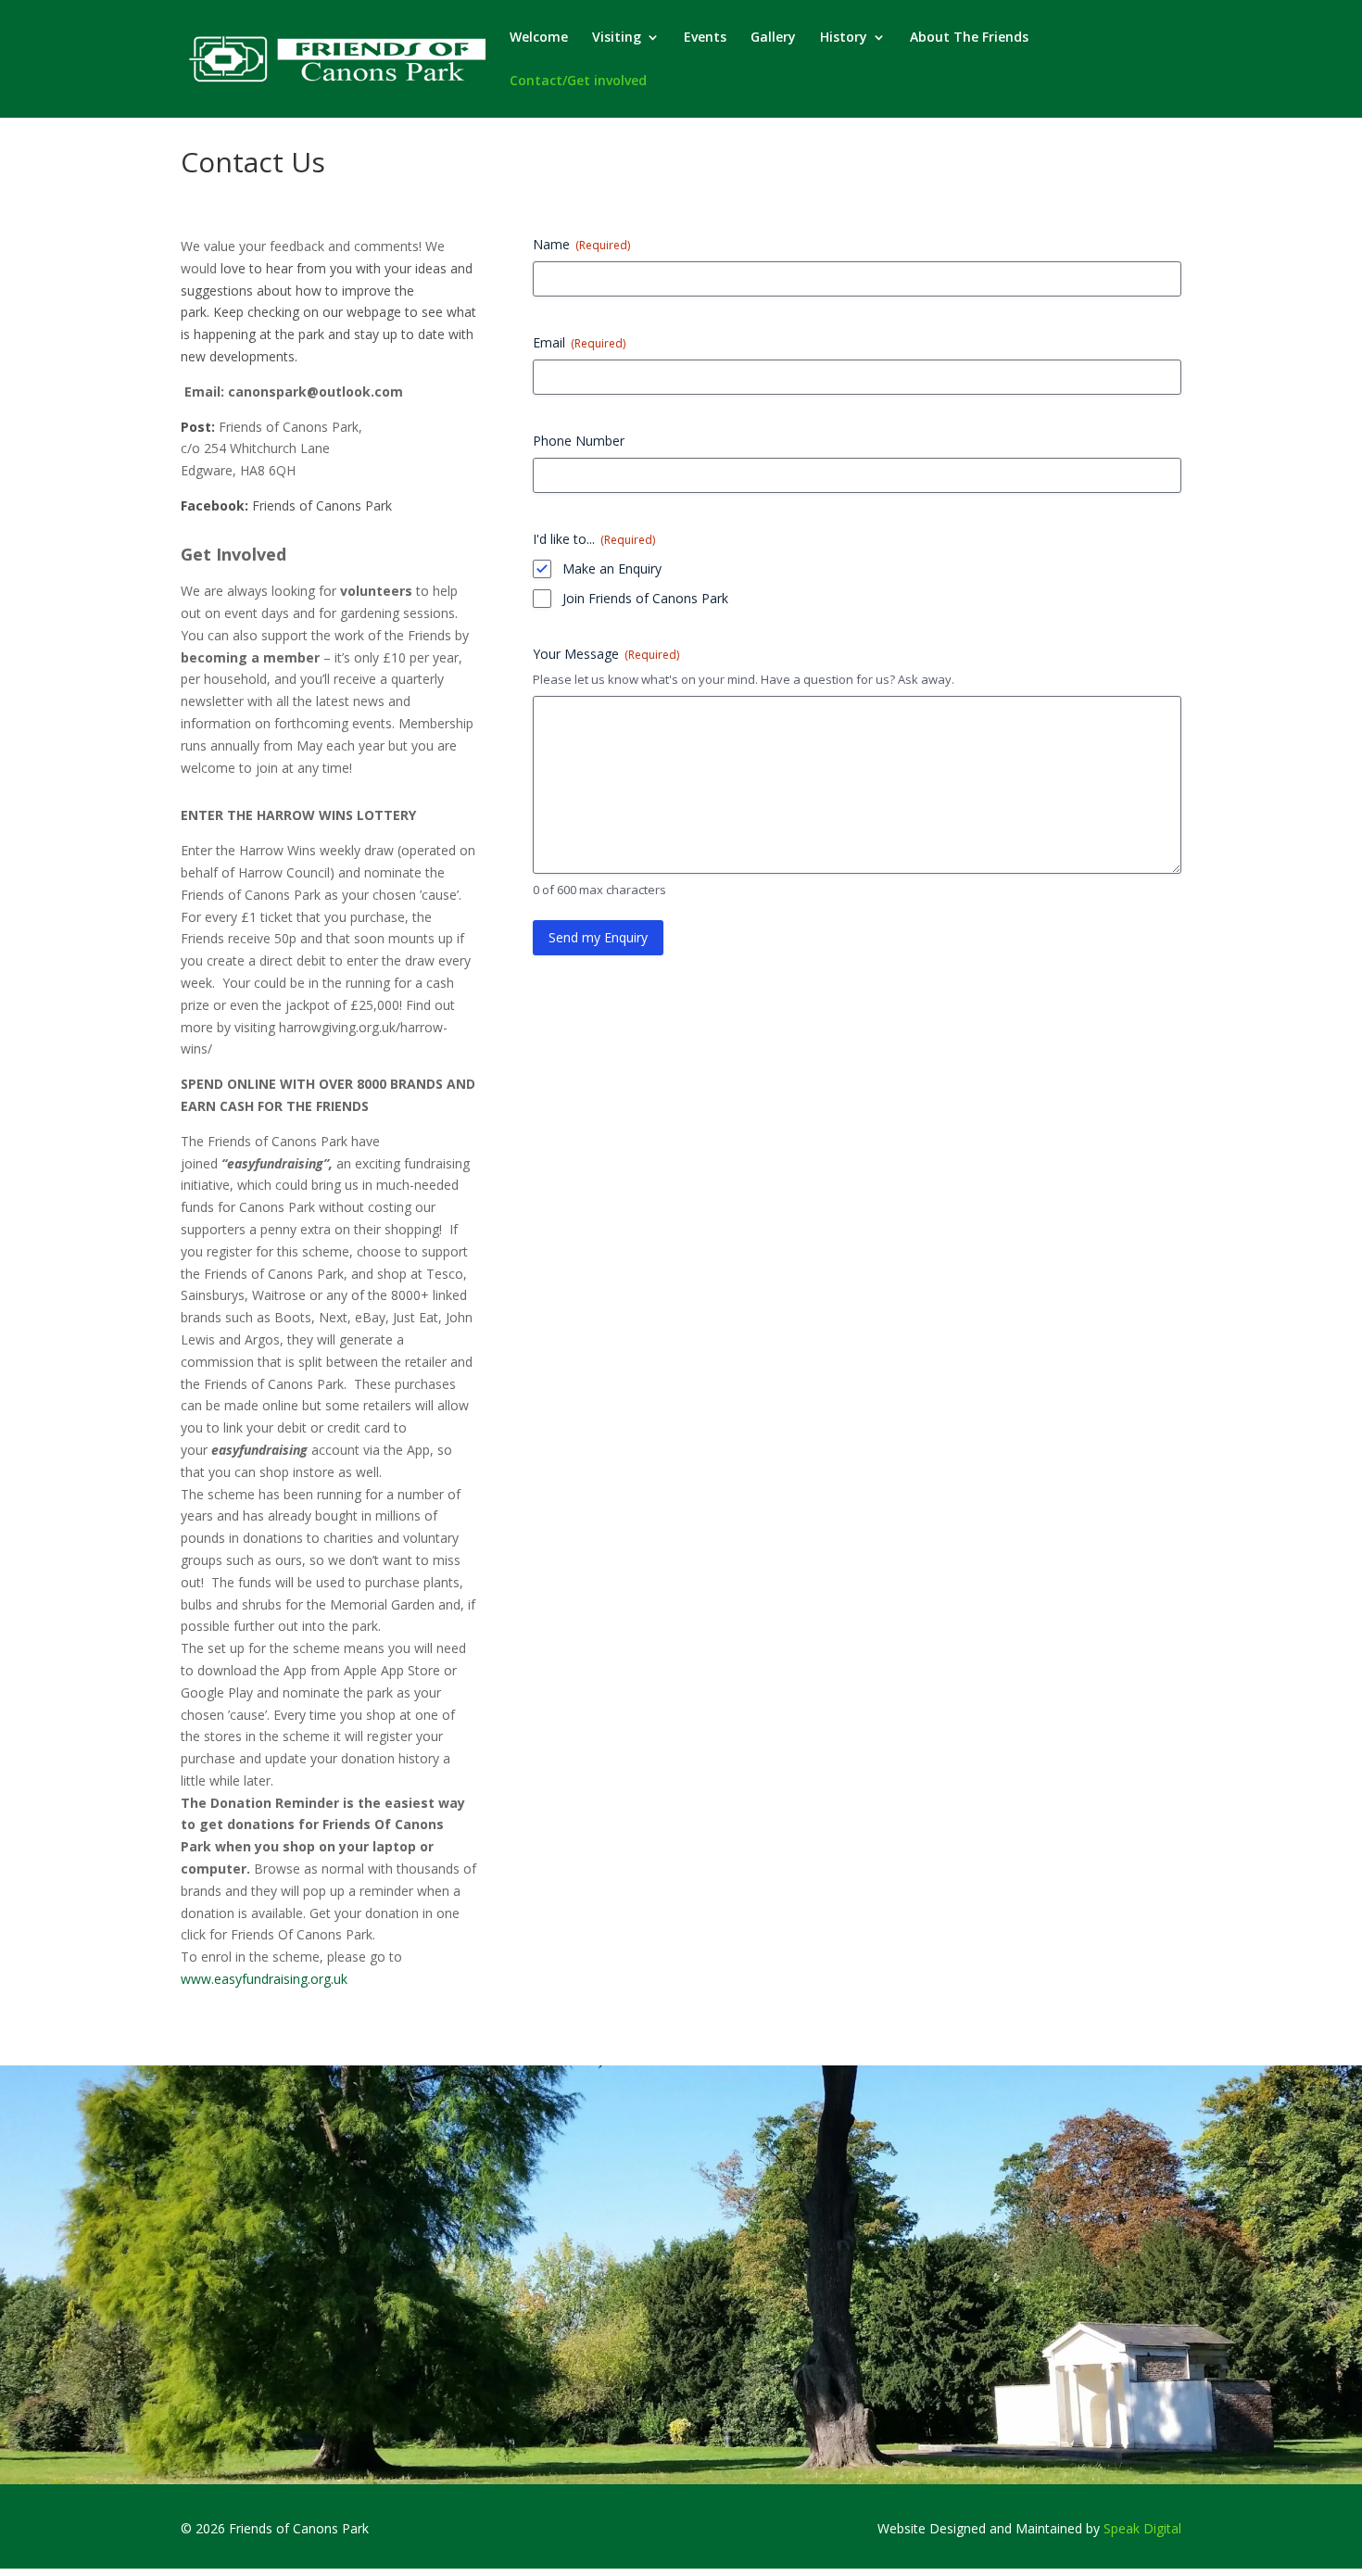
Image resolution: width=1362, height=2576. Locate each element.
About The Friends (969, 38)
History (844, 38)
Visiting (617, 38)
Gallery (773, 38)
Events (705, 38)
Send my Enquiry (598, 937)
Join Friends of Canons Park (645, 598)
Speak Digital (1142, 2528)
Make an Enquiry (612, 568)
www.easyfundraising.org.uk (264, 1979)
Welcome (539, 38)
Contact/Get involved (578, 82)
